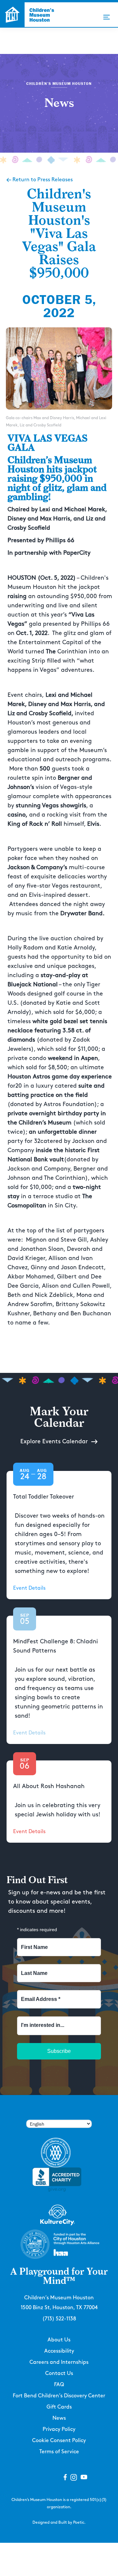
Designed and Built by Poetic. (59, 2523)
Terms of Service (59, 2452)
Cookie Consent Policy (59, 2441)
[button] (107, 17)
